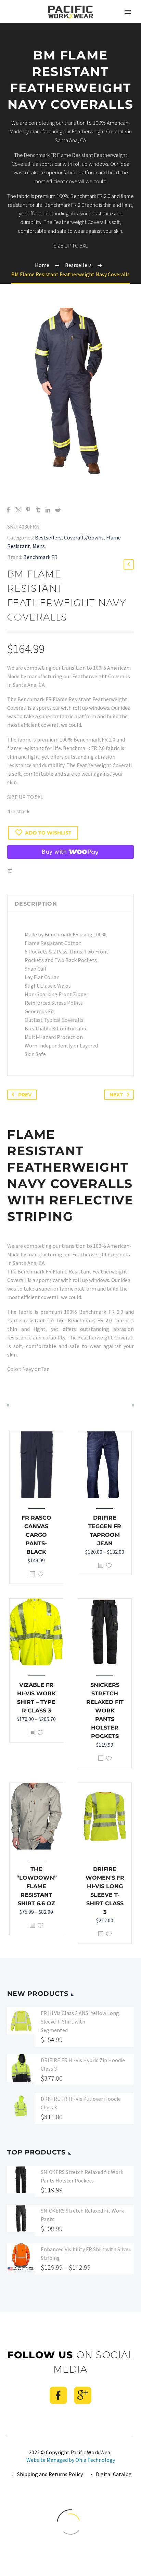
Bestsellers (48, 537)
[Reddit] (58, 510)
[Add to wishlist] (40, 1574)
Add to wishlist (48, 833)
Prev (25, 1095)
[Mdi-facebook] (58, 2395)
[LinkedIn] (48, 510)
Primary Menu (128, 12)
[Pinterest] (28, 510)
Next (116, 1095)
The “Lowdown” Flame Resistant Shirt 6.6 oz (37, 1886)
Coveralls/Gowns (84, 537)
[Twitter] (18, 510)
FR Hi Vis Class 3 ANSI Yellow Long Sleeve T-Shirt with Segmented (80, 2021)
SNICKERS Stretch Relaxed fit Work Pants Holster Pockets (105, 1711)
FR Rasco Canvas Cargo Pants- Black (36, 1535)
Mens (39, 546)
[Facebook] (8, 510)
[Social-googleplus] (83, 2395)
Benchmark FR (40, 557)
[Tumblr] (38, 510)
